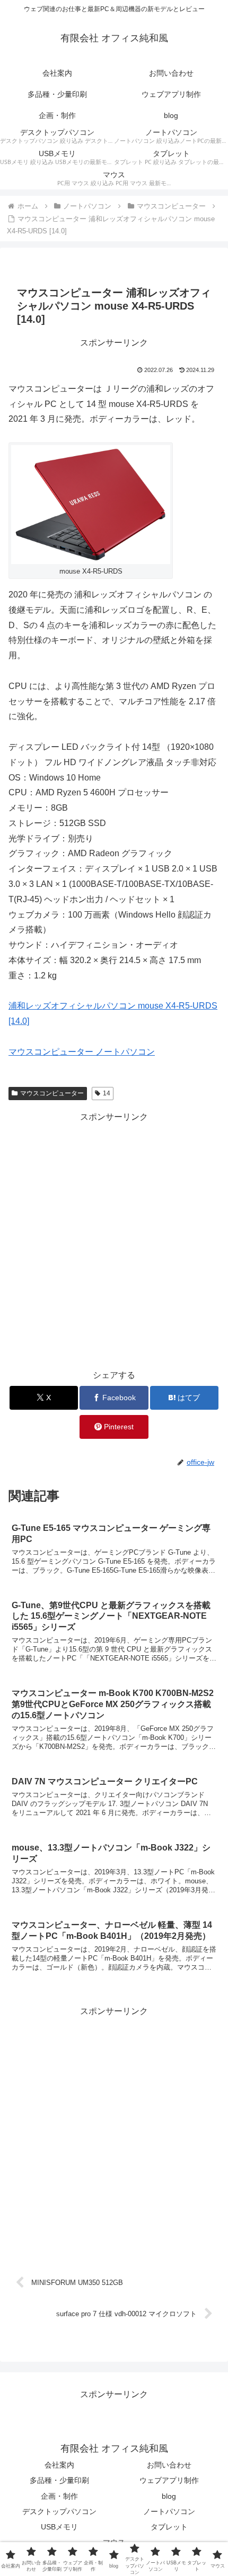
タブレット (169, 2527)
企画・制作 (59, 2496)
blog (169, 2496)
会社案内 (59, 2465)
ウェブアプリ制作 (169, 2480)
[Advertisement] (114, 1239)
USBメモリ (59, 2527)
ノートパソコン (169, 2511)
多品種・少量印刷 (59, 2480)
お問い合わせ (169, 2465)
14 (107, 1093)
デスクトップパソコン (59, 2511)
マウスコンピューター (52, 1093)
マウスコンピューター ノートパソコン (82, 1052)
